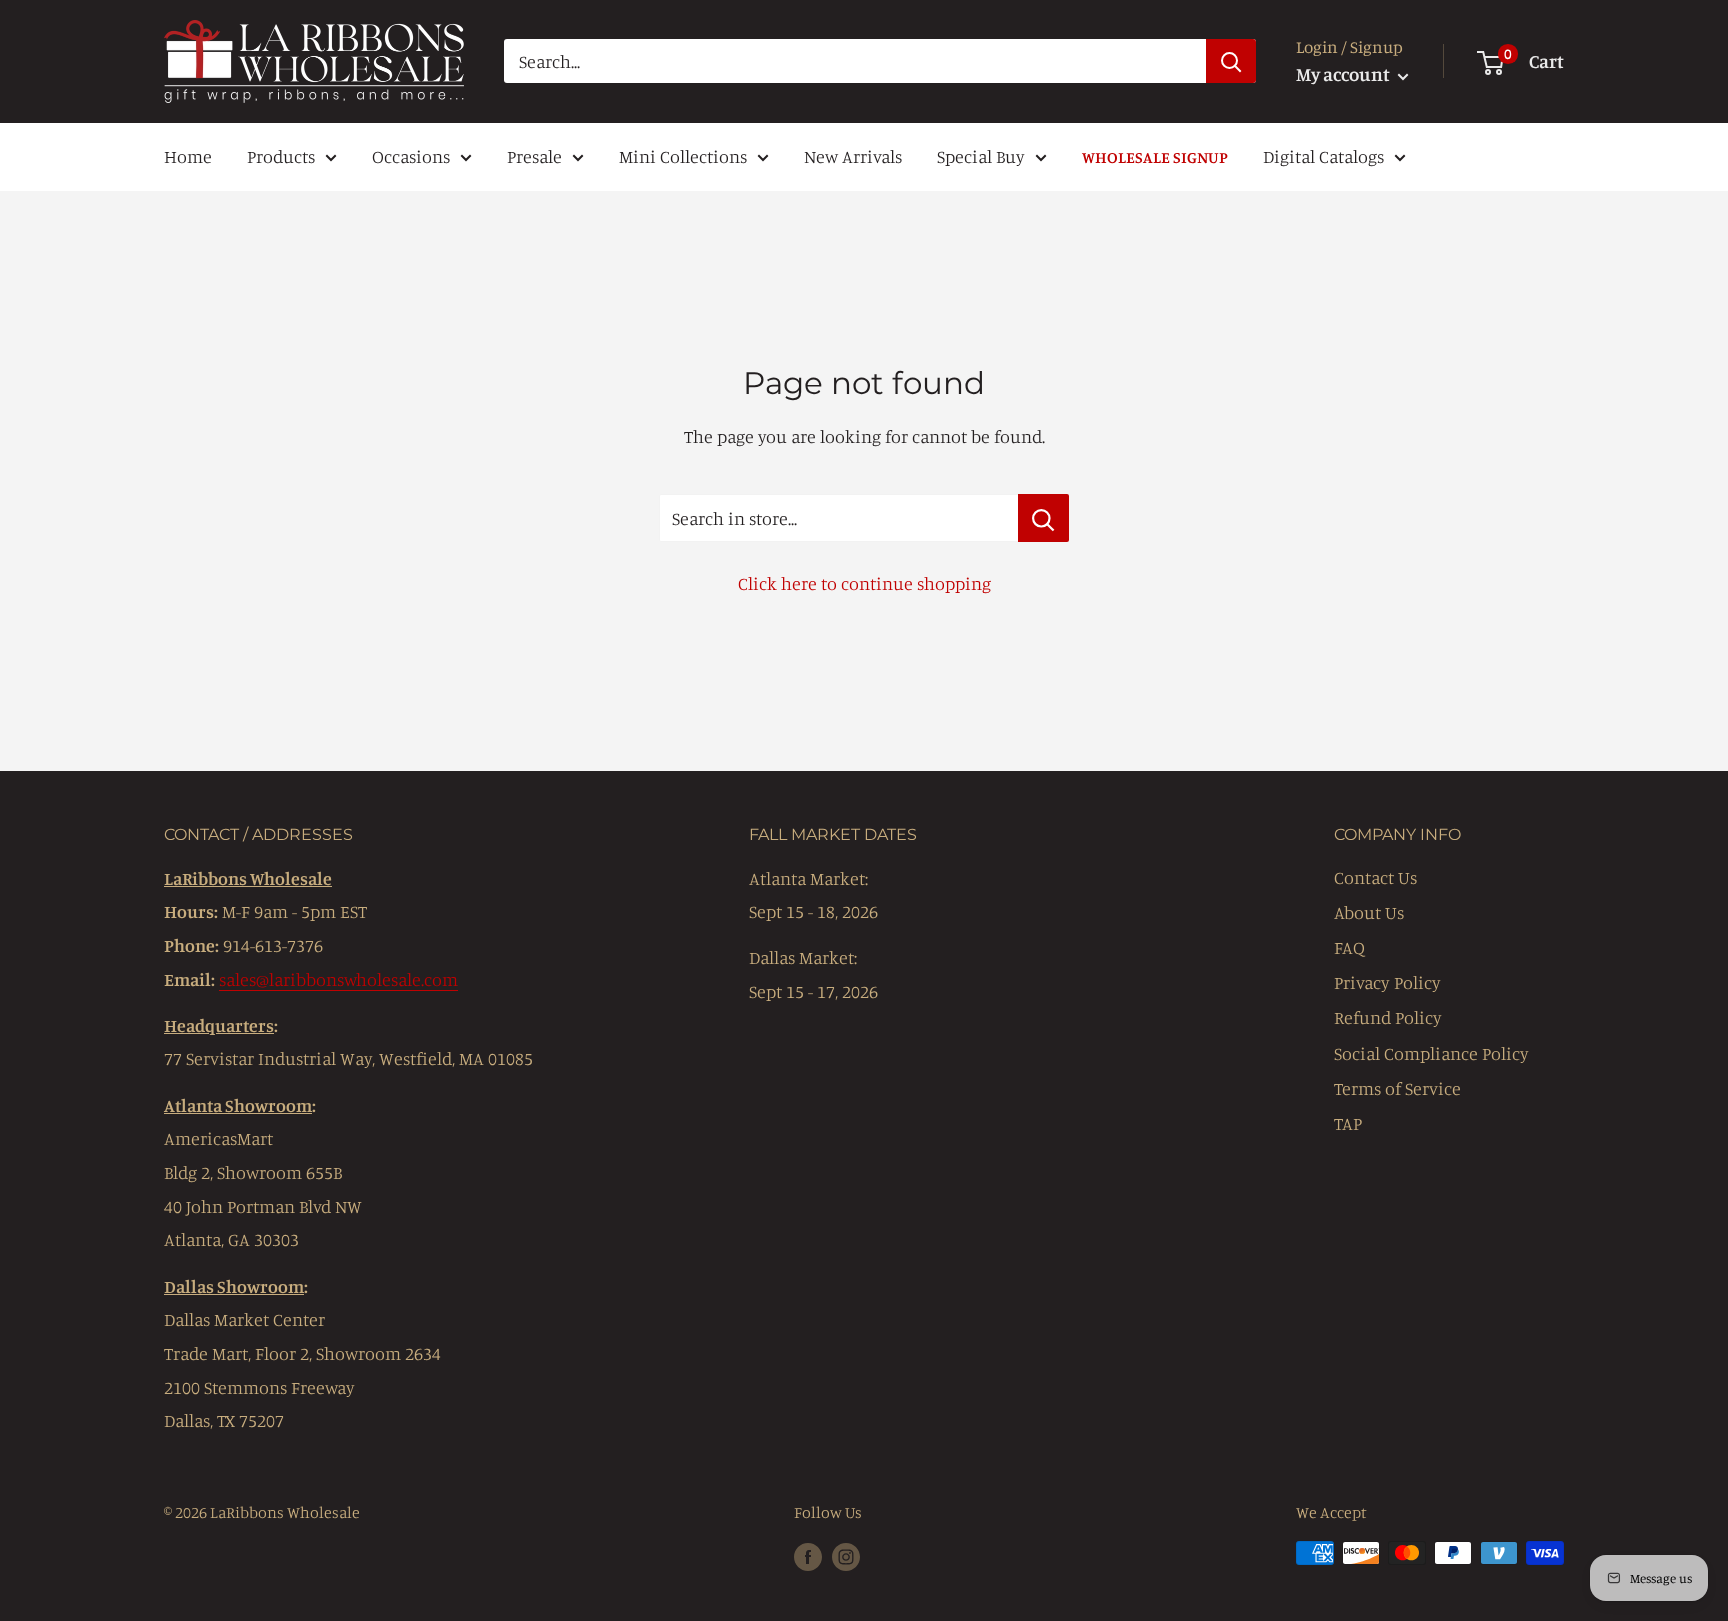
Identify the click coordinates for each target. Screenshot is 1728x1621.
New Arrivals (853, 156)
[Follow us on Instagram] (846, 1556)
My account (1344, 73)
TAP (1348, 1123)
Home (188, 156)
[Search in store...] (1043, 518)
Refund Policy (1388, 1017)
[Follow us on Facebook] (808, 1556)
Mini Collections (683, 156)
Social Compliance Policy (1431, 1053)
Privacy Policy (1387, 982)
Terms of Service (1397, 1088)
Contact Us (1375, 877)
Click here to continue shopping (864, 583)
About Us (1369, 912)
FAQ (1349, 947)
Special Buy (981, 156)
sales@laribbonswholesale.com (338, 979)
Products (281, 156)
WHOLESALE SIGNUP (1155, 157)
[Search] (1231, 61)
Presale (534, 156)
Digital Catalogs (1323, 156)
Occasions (411, 156)
